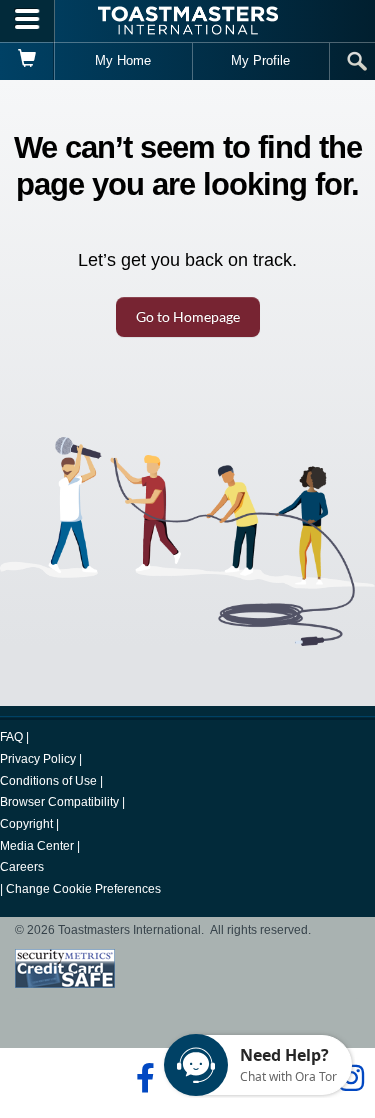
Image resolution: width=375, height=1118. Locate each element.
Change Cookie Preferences (83, 889)
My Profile (260, 60)
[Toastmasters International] (188, 20)
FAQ (11, 737)
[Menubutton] (27, 21)
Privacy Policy (38, 759)
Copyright (26, 824)
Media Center (37, 846)
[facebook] (142, 1078)
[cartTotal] (27, 61)
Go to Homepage (188, 316)
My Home (123, 60)
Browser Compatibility (59, 802)
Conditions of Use (48, 781)
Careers (22, 867)
